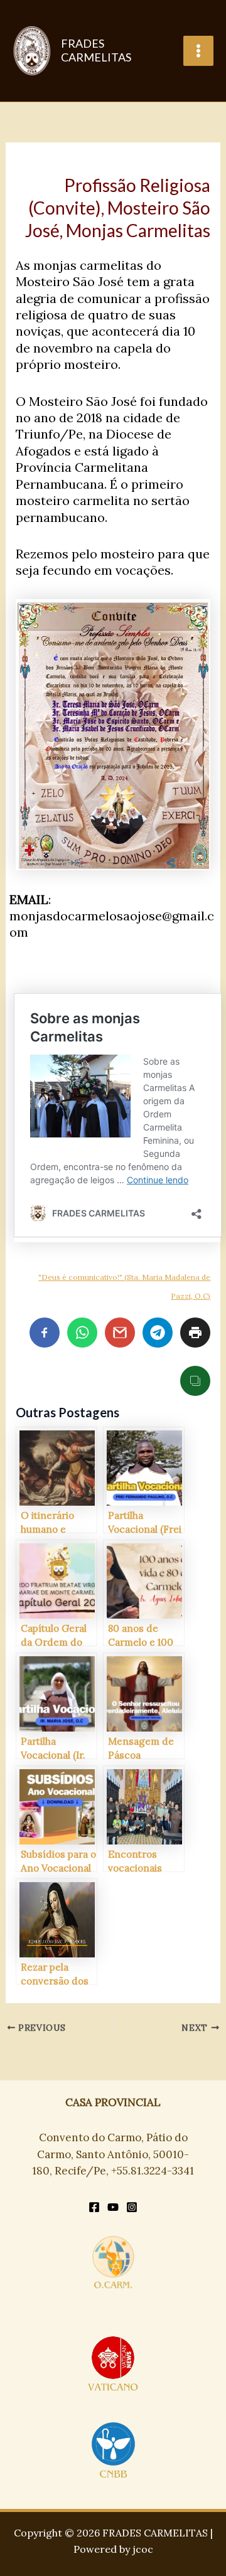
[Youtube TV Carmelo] (113, 2207)
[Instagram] (132, 2207)
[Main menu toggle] (198, 51)
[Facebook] (94, 2207)
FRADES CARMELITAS (96, 50)
